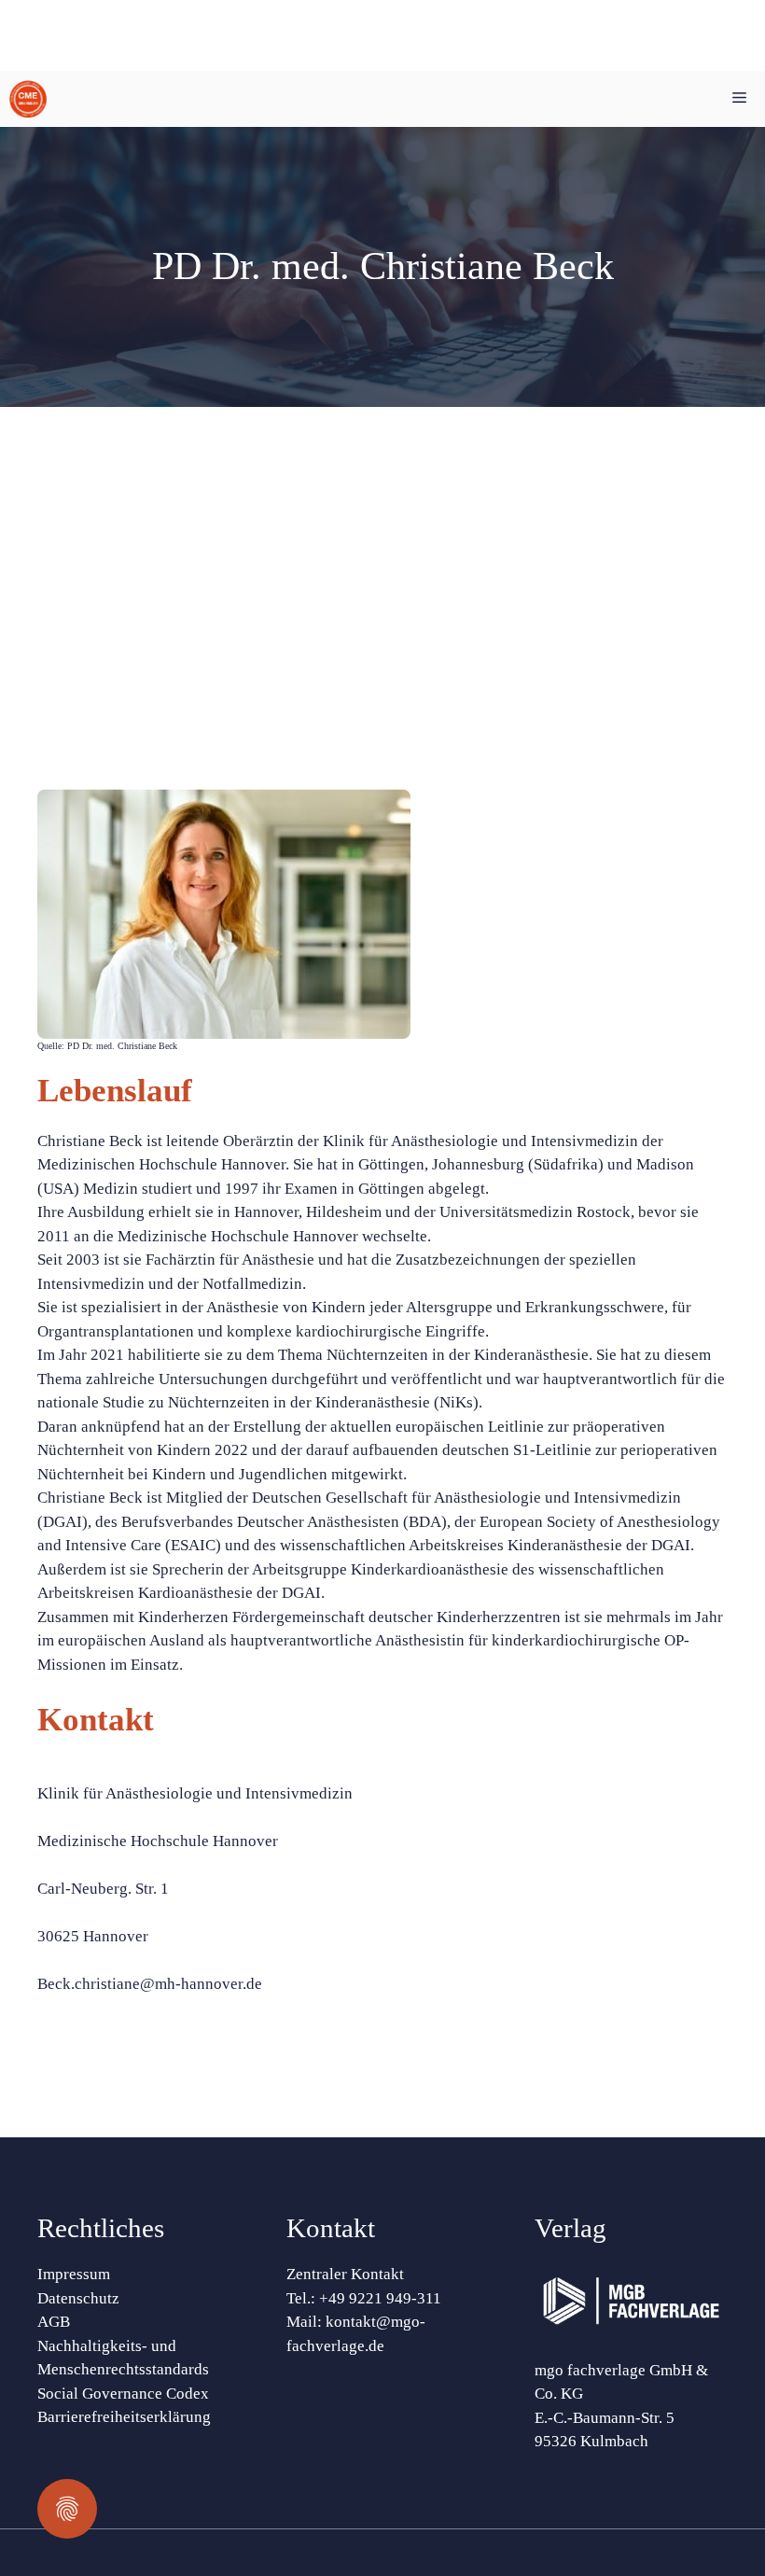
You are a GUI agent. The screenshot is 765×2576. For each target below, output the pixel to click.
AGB (54, 2322)
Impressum (74, 2274)
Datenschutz (78, 2298)
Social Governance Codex (123, 2394)
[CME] (28, 99)
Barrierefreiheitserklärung (124, 2417)
